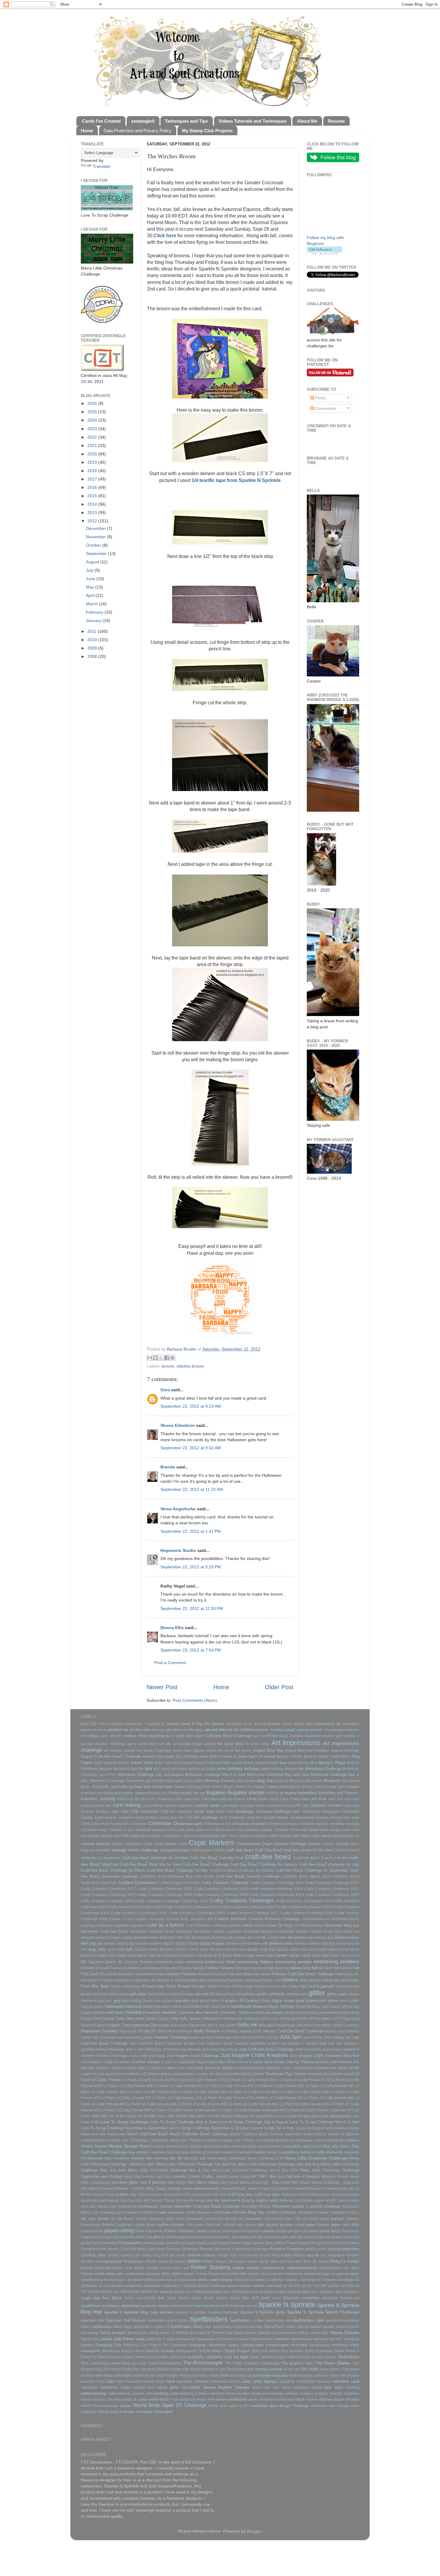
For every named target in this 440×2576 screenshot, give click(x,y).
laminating (244, 2068)
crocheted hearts (345, 1919)
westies (244, 2393)
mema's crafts (313, 2152)
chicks (282, 1817)
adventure (351, 1724)
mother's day (104, 2195)
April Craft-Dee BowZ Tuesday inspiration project (293, 1736)
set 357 (308, 2286)
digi (93, 1943)
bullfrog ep (275, 1793)
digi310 (182, 1944)
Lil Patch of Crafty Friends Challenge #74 (320, 2110)
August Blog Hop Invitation (307, 1751)
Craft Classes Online (208, 1850)
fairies (296, 1968)
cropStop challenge (97, 1926)
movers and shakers (167, 2195)
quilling (113, 2255)
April (91, 595)
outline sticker (145, 2225)
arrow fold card (152, 1744)
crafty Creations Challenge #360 (332, 1895)
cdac (125, 1811)
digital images (212, 1943)
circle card (176, 1830)
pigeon (184, 2237)
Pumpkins (295, 2249)
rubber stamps (246, 2268)
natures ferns (349, 2201)
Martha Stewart (94, 2146)
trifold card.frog (250, 2376)
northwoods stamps (155, 2206)
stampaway (186, 2339)
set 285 (294, 2286)
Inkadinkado (285, 2025)
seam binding (221, 2280)
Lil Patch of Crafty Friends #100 (148, 2080)
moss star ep (349, 2189)
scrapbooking (92, 2280)
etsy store (171, 1968)
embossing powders (336, 1961)
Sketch (209, 2298)
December (96, 528)
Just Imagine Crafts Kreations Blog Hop (324, 2056)
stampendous (262, 2339)
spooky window (336, 2327)
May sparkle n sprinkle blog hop (155, 2152)
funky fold (298, 1986)
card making (126, 1805)
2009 (93, 648)
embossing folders (255, 1962)
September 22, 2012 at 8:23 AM (191, 1406)
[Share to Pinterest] (172, 1358)
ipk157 (150, 2031)
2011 (92, 631)
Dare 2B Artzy (281, 1925)
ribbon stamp (258, 2262)
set (285, 2286)
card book (318, 1799)
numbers (132, 2212)
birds (222, 1768)
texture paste (109, 2363)
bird (148, 1768)
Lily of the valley (122, 2116)
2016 (93, 487)
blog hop (265, 1780)
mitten (187, 2189)
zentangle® (163, 2412)
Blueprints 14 (335, 1781)
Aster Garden (194, 1751)
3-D (93, 1724)
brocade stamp (335, 1787)
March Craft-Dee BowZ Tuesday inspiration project (272, 2134)
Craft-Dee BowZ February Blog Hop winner (177, 1877)
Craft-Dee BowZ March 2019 (306, 1877)
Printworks (190, 2249)
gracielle (182, 2001)
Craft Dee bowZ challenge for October (155, 1858)
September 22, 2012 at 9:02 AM (191, 1448)
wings (118, 2399)
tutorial (149, 2382)
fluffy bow (307, 1980)
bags (98, 1763)
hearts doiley (295, 2013)
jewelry (136, 2037)
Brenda (168, 1467)
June (91, 579)
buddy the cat (193, 1793)
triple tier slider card (330, 2376)
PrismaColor (210, 2249)
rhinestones (133, 2261)
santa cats (115, 2274)
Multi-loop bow (293, 2195)
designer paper (93, 1938)
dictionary (220, 1938)
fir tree (176, 1980)
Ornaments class (279, 2219)
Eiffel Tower (331, 1955)
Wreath (104, 2412)
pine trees (273, 2237)
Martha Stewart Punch (130, 2146)
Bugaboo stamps (246, 1792)
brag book (202, 1787)
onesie (142, 2219)
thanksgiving (171, 2363)
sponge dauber (309, 2327)
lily (105, 2116)
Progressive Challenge (250, 2249)
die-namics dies (321, 1938)
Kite (356, 2062)
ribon (274, 2262)
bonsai (354, 1781)
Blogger (254, 2531)
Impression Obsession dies (192, 2025)
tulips (111, 2381)
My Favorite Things (159, 2201)
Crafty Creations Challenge (225, 1883)
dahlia (248, 1925)
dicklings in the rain (175, 1938)
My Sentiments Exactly (234, 2200)
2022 (93, 437)
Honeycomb (232, 2019)
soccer (252, 2306)
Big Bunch (122, 1769)
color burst (301, 1836)
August (93, 562)
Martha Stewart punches (210, 2146)
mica (282, 2177)
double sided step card (296, 1950)
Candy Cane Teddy (284, 1799)
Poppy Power (230, 2243)
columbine (133, 1844)
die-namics (297, 1937)
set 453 (347, 2286)
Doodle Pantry (147, 1950)
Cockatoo (244, 1836)
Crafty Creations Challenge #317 (108, 1889)
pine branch (200, 2237)
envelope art (152, 1968)
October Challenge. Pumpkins (290, 2212)
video (256, 2388)
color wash (321, 1836)
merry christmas (232, 2158)
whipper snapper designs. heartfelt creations (322, 2393)
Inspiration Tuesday (99, 2031)
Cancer (239, 1799)
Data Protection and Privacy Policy (138, 131)
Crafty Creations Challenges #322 (248, 1907)
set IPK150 (150, 2292)
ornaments (254, 2219)
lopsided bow (266, 2116)
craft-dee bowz (268, 1857)
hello (120, 2018)
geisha (354, 1986)
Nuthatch (148, 2212)
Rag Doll (160, 2255)
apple (190, 1736)
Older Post (279, 1687)
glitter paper (337, 1994)
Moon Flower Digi (263, 2189)
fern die (150, 1980)
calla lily (226, 1799)
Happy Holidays (94, 2013)
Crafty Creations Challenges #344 (139, 1913)
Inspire (125, 2031)
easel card (265, 1955)
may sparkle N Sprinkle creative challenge (217, 2152)
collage (285, 1836)
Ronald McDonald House (102, 2268)
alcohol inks (140, 1730)
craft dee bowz (239, 1850)
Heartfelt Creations (143, 2012)
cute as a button (165, 1925)
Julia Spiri (291, 2037)
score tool (276, 2274)
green (333, 2001)
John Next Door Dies (250, 2037)
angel (290, 1730)
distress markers (307, 1944)
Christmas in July (217, 1824)
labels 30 (159, 2068)
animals (316, 1730)
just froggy (157, 2056)
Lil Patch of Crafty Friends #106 (304, 2080)
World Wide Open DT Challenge (170, 2405)
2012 (93, 521)
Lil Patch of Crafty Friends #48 (128, 2086)
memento (334, 2152)
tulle (120, 2382)
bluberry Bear (286, 1781)
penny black (330, 2231)
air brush (99, 1730)
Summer (297, 2351)
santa (99, 2274)
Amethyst (277, 1730)
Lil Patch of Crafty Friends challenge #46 (252, 2110)
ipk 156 (137, 2031)
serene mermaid (267, 2286)
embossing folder (221, 1962)
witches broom (190, 1366)
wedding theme (224, 2393)
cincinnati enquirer (151, 1830)
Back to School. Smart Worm (327, 1757)
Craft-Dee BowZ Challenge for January (264, 1864)
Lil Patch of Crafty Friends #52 (229, 2086)
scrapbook (294, 2274)
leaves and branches (178, 2074)
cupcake (121, 1925)
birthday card (256, 1768)
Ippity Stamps (207, 2031)
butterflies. (90, 1799)
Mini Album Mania (203, 2182)
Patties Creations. (180, 2231)
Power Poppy (298, 2243)
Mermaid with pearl (200, 2158)
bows (169, 1787)
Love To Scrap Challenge (125, 2122)
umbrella (201, 2381)
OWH (210, 2225)
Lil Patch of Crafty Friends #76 (177, 2098)
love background (335, 2116)
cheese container (119, 1818)
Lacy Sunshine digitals (214, 2068)
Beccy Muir (308, 1763)
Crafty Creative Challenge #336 (307, 1913)
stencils (153, 2351)
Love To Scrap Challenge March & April (324, 2122)
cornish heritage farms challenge (128, 1850)
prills (345, 2243)
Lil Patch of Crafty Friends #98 (126, 2110)
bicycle (106, 1769)
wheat (256, 2393)
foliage (354, 1980)
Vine (267, 2388)
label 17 (144, 2068)
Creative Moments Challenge (274, 1919)
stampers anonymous (293, 2339)
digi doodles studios (145, 1944)
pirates (337, 2237)
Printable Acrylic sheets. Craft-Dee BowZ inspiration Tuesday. (131, 2249)
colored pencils (95, 1844)
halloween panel (139, 2006)
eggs (316, 1955)
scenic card (258, 2274)
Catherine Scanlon (326, 1805)
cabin (178, 1799)
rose (129, 2268)
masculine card (296, 2146)
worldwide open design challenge (280, 2406)
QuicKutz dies (93, 2255)
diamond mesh (146, 1938)
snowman (131, 2306)
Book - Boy (90, 1787)
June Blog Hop (150, 2049)
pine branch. (221, 2237)
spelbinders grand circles (168, 2320)
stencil (140, 2351)
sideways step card (334, 2292)
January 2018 (250, 2031)
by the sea (138, 1799)
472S (103, 1724)
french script (120, 1986)
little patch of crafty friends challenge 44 (221, 2116)
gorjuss (168, 2001)
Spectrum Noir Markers (126, 2320)
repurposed (112, 2261)
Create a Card (121, 1919)
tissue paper (330, 2369)
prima (355, 2243)
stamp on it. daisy (161, 2339)
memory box (142, 2158)
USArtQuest (306, 2382)
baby (161, 1757)
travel (355, 2369)
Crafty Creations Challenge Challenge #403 (172, 1901)
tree (99, 2375)
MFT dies (268, 2176)
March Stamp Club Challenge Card (293, 2140)
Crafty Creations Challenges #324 (304, 1907)
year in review (122, 2412)
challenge (264, 1811)
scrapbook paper (345, 2274)
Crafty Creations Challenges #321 (191, 1907)
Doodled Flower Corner (179, 1950)
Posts (320, 398)
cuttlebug (219, 1926)
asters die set (218, 1751)
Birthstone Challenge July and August (151, 1775)
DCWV (300, 1926)
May (91, 587)
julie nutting (313, 2037)
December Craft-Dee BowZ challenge (161, 1932)
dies (85, 1943)
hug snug (351, 2018)
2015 (93, 496)
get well (202, 1994)
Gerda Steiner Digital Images (171, 1994)
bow (139, 1786)
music (114, 2200)
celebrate (185, 1812)
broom (168, 1366)
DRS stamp (117, 1955)
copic (183, 1844)
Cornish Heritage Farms (297, 1844)
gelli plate (138, 1994)
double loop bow (261, 1949)
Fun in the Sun (275, 1986)
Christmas (160, 1823)
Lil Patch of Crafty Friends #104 (252, 2080)
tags (244, 2357)
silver (355, 2292)
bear (283, 1763)
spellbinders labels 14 (151, 2327)
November (96, 537)
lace (172, 2068)
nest (84, 2207)
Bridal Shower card (306, 1787)
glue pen (105, 2001)
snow (276, 2298)
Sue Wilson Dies (275, 2351)
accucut (260, 1724)
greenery (96, 2007)
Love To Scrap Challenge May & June (183, 2122)
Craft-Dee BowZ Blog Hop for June (150, 1864)
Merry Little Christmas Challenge (316, 2158)
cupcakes (138, 1926)
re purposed (248, 2255)
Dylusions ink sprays (197, 1955)
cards (214, 1805)
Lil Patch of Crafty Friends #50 (179, 2086)
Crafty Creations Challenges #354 (197, 1913)
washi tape (321, 2387)
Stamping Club (109, 2345)
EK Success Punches (136, 1962)
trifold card (228, 2376)
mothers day (126, 2194)
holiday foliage (157, 2019)
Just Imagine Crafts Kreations (254, 2055)
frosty (258, 1986)
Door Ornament (213, 1950)
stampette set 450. (328, 2339)
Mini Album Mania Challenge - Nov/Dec (113, 2189)
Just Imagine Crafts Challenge (193, 2056)
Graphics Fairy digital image (270, 2001)
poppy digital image (202, 2243)
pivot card (351, 2237)
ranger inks (227, 2255)
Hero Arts (135, 2018)
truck (101, 2382)
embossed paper (170, 1962)
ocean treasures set (201, 2212)
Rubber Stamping (211, 2267)
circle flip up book (220, 1830)
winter (153, 2399)
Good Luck (152, 2001)
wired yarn (286, 2399)
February (95, 612)
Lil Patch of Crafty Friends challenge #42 (185, 2110)
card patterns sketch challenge (168, 1806)
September (97, 553)
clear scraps (331, 1830)
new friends (98, 2207)
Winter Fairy (169, 2399)
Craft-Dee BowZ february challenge (248, 1876)
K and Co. (170, 2062)
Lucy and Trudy (308, 2128)
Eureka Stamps (192, 1968)
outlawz (337, 2219)
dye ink (156, 1955)
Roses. (139, 2268)
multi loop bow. (267, 2194)
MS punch (193, 2195)
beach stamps (255, 1763)
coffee (273, 1836)
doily (102, 1949)
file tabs (163, 1980)
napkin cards (267, 2200)
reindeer (352, 2255)
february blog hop (213, 1974)
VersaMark (191, 2387)
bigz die (137, 1769)
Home (221, 1687)
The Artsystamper (203, 2363)
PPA (313, 2243)
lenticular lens (319, 2074)
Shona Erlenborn (178, 1425)
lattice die (273, 2068)
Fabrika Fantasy (219, 1968)
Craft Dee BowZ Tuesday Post (217, 1858)
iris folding (229, 2031)
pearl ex (238, 2231)
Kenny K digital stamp (255, 2062)
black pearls (194, 1781)
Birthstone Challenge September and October (128, 1781)
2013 (93, 513)
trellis (118, 2376)
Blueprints (315, 1781)
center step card (208, 1811)
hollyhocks (212, 2018)
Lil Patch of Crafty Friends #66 (253, 2092)
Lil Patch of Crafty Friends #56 (330, 2086)
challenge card (287, 1811)
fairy (307, 1968)
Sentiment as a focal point (102, 2286)
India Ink (248, 2025)
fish (185, 1980)
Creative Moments (231, 1919)
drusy (132, 1955)
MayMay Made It (266, 2152)
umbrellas (219, 2382)
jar (127, 2037)
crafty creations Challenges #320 (136, 1907)
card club (336, 1799)
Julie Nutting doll (337, 2037)
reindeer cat (91, 2262)
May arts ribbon (337, 2146)
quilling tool (130, 2255)
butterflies (307, 1793)
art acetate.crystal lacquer (194, 1744)
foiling (327, 1980)
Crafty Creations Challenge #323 (165, 1889)
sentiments (133, 2286)
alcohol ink (118, 1730)
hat (110, 2012)
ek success (350, 1955)
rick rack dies (291, 2262)
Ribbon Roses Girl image (224, 2262)
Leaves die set (208, 2074)
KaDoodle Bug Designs (198, 2062)
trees (108, 2375)
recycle (312, 2255)
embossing (195, 1962)
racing (146, 2255)
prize (226, 2249)
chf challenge (206, 1817)
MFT (255, 2177)
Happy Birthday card (312, 2007)
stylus (256, 2351)
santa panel (135, 2274)
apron (132, 1744)
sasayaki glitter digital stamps (170, 2274)
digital (194, 1944)
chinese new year (344, 1818)
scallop (201, 2274)
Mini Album (177, 2183)
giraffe (262, 1994)
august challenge (345, 1751)
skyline (222, 2298)
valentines (89, 2388)
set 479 (120, 2292)
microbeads (101, 2183)
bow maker (154, 1787)
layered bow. (326, 2068)
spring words (159, 2333)
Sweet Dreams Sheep (115, 2357)
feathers (173, 1974)
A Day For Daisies (208, 1724)
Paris (140, 2231)
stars (355, 2345)
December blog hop (342, 1925)
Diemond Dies (347, 1937)
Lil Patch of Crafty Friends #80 (279, 2098)
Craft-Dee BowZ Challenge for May (178, 1870)
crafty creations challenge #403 (107, 1901)
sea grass (181, 2280)
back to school (262, 1756)
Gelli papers (119, 1994)
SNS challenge (233, 2306)
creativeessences (316, 1919)
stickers (168, 2351)
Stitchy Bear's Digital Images (224, 2351)
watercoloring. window (127, 2393)
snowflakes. (111, 2306)
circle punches (248, 1830)
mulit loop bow (214, 2195)
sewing (166, 2292)
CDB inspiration (144, 1811)
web (150, 2393)
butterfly (108, 1799)
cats (115, 1811)
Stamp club (90, 2339)
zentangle (144, 2412)
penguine (311, 2231)
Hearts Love (316, 2013)
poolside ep (175, 2243)
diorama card (236, 1944)
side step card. (306, 2292)
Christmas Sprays (314, 1824)
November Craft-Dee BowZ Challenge (207, 2206)
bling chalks (246, 1781)
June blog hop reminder (182, 2049)
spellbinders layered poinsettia (238, 2327)
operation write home (167, 2219)
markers (352, 2140)
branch (217, 1787)
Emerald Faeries (109, 1968)
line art (142, 2116)
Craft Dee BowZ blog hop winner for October (294, 1850)
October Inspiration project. (337, 2212)
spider (291, 2327)
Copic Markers (212, 1843)
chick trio (254, 1818)
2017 (93, 479)
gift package (246, 1994)
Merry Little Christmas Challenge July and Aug (278, 2164)
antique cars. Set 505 (105, 1736)
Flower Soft (272, 1980)
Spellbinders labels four (191, 2327)
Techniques (348, 2357)
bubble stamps (134, 1793)
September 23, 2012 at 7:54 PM (191, 1650)
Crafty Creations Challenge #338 (220, 1895)
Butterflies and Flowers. (339, 1793)
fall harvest (343, 1968)
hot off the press (316, 2018)
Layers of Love (93, 2074)
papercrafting (119, 2230)
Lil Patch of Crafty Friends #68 (304, 2092)
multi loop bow (240, 2194)
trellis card (131, 2376)
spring (92, 2333)
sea (169, 2280)
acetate (274, 1724)
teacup (331, 2357)
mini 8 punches (153, 2182)
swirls (163, 2357)
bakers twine (142, 1763)
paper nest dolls (345, 2225)
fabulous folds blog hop (270, 1968)
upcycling (287, 2382)
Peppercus (350, 2231)
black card (175, 1781)
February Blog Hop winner (249, 1974)
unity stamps (265, 2381)
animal (302, 1730)
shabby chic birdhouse (191, 2292)
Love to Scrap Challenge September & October (208, 2128)
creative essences (150, 1919)
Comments (325, 408)
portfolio (280, 2243)
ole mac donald (95, 2219)
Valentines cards (115, 2387)
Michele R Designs (304, 2176)
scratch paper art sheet (123, 2280)
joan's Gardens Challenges (166, 2037)
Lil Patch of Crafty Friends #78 (228, 2098)
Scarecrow (217, 2274)
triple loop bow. (301, 2376)
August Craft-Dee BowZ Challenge (111, 1756)
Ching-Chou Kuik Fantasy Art (104, 1824)
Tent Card (89, 2363)
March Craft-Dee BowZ (148, 2134)
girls (304, 1994)
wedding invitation (194, 2393)
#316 (85, 1724)
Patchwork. (154, 2231)
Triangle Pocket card (181, 2376)
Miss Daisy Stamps (164, 2188)
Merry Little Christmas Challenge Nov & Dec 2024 (255, 2170)
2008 (93, 656)
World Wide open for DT (229, 2406)
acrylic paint (304, 1724)
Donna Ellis (172, 1628)
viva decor (282, 2388)
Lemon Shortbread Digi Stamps (279, 2074)
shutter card (283, 2292)
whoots (87, 2399)
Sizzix (117, 2298)
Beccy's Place (332, 1763)
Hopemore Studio (178, 1550)
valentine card (346, 2381)
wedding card (166, 2393)
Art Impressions (296, 1743)
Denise (317, 1932)
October (94, 545)
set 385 (321, 2286)
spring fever (137, 2333)
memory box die (168, 2158)
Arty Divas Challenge (154, 1751)
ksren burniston (124, 2068)
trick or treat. (209, 2376)
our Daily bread (316, 2219)
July (90, 570)
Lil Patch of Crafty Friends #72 (126, 2098)
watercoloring (94, 2393)
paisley (251, 2225)
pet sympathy (125, 2237)
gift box (229, 1994)
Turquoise (134, 2382)
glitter (317, 1993)
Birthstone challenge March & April (215, 1775)
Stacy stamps (245, 2333)
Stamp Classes (345, 2332)
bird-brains (179, 1769)
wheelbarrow (273, 2393)
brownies (88, 1793)
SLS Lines (261, 2298)
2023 (93, 429)
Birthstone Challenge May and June (278, 1775)
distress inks (281, 1943)
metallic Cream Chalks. (194, 2176)
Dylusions (171, 1955)
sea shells (199, 2280)
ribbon (194, 2261)
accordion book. (239, 1724)
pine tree (257, 2237)
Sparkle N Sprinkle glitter (263, 2312)
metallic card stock (157, 2177)
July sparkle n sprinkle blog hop (307, 2043)
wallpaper (301, 2388)
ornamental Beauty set (224, 2219)
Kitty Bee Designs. (96, 2068)
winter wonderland (231, 2399)
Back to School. (289, 1757)
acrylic (287, 1724)
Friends (238, 1986)
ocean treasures (170, 2212)
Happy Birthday (281, 2006)
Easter (282, 1955)
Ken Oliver (227, 2062)
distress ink (258, 1943)
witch (300, 2399)
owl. (219, 2225)
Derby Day (333, 1932)
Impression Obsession (150, 2025)
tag (236, 2357)
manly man (116, 2134)
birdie (211, 1769)
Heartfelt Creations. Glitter (226, 2012)
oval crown (195, 2225)
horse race (270, 2019)
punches (351, 2249)
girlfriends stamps (284, 1994)
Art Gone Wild (230, 1744)
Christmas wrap (94, 1830)
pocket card (90, 2243)
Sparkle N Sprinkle (287, 2305)
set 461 (107, 2292)
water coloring (347, 2387)
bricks (284, 1787)
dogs (92, 1949)
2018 (93, 471)
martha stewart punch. (171, 2146)
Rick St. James (316, 2262)
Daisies (261, 1926)
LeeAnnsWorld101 (236, 2074)
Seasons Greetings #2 (303, 2280)
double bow (236, 1950)
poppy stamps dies (257, 2243)
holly (175, 2018)
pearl (227, 2231)
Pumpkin (277, 2249)
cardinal (201, 1805)
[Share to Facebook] (167, 1358)
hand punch (220, 2007)
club (116, 1836)
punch (310, 2249)
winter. (253, 2399)
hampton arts (199, 2007)
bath (210, 1763)
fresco (136, 1986)
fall (315, 1968)
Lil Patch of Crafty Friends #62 (151, 2092)
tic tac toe (292, 2369)
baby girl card (177, 1757)
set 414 (334, 2286)
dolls (129, 1949)
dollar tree (116, 1950)
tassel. (255, 2357)
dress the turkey (94, 1955)
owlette (229, 2225)
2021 (93, 445)
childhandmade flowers (309, 1818)
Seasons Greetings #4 (341, 2280)
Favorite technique (150, 1974)
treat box (88, 2376)
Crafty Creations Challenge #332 (108, 1895)
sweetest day (145, 2357)
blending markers (220, 1781)
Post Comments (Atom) (195, 1700)
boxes (180, 1787)
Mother (87, 2195)
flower (257, 1980)
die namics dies (274, 1938)
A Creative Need (176, 1724)
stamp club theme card (123, 2339)
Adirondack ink (328, 1724)
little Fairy (157, 2116)
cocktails (260, 1836)
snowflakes (91, 2306)
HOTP (337, 2019)
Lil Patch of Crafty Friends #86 (151, 2104)
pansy (300, 2225)
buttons (123, 1799)
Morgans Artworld (323, 2189)
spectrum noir (93, 2320)
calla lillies (210, 1799)
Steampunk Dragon (117, 2351)
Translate (102, 166)
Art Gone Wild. (257, 1744)
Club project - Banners (179, 1836)
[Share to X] (161, 1358)
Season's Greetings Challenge (259, 2280)
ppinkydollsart (329, 2243)
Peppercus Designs (97, 2237)
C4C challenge (160, 1799)
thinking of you (213, 2369)
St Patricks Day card (188, 2333)
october (225, 2212)
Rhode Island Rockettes (165, 2262)
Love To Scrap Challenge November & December (123, 2128)
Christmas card (188, 1824)
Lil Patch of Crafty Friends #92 (253, 2104)
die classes (238, 1938)
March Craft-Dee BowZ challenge (199, 2134)
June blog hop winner (220, 2049)
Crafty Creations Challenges (242, 1900)
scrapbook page (317, 2274)
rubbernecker (273, 2268)
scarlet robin (237, 2274)
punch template (329, 2249)
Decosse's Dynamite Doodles (285, 1932)
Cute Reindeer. (198, 1926)
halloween (114, 2006)
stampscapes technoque (329, 2345)
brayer (229, 1787)
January (94, 621)
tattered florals (299, 2357)
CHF (189, 1818)
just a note (139, 2056)
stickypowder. (187, 2351)
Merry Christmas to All (265, 2158)
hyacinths (89, 2025)
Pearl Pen (254, 2231)
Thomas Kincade (240, 2369)
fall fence (326, 1968)
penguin (295, 2231)
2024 (93, 420)
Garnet (341, 1986)
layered (308, 2068)
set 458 (94, 2292)
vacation (324, 2382)
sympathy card (219, 2357)
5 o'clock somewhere (126, 1724)
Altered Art (229, 1730)
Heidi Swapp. (104, 2019)
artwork (129, 1751)
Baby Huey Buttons (206, 1757)
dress (355, 1950)
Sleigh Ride (240, 2298)
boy (190, 1787)
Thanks (154, 2363)
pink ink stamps (302, 2237)
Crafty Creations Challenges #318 (304, 1901)
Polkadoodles (130, 2243)
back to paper (235, 1756)
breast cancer (266, 1787)
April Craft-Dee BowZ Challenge (223, 1736)
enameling (132, 1968)
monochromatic (207, 2188)
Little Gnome (177, 2116)
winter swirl (206, 2399)
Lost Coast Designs (295, 2116)
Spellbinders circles (246, 2320)
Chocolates (138, 1824)
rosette (153, 2268)
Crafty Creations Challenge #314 (277, 1883)
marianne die (333, 2140)
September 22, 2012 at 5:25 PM (191, 1567)
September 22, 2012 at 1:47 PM (191, 1531)
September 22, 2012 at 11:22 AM (192, 1489)
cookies (170, 1844)
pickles (172, 2237)
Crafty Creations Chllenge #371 (253, 1913)
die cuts (254, 1938)
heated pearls (338, 2013)
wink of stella (135, 2399)
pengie (282, 2231)
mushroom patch (94, 2201)
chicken (269, 1818)
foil (318, 1980)
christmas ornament (249, 1824)
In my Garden (226, 2025)
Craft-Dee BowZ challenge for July (329, 1864)
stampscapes (252, 2345)
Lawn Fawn (291, 2068)
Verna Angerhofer (178, 1509)
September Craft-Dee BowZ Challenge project (200, 2286)
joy (270, 2037)
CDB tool (168, 1812)
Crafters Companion (138, 1882)
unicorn (234, 2382)
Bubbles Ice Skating (164, 1793)
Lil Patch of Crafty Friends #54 (279, 2086)
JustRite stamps (145, 2062)
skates (197, 2298)
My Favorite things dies (194, 2201)
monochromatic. (234, 2189)
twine (170, 2381)
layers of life (349, 2068)
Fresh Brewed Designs (186, 1986)
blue (302, 1781)
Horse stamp (290, 2019)
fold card (340, 1980)
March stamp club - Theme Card (184, 2140)
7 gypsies (152, 1724)
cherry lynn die (171, 1818)
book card (109, 1787)
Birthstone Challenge (324, 1769)
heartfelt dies (261, 2013)
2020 (93, 454)
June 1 (131, 2049)
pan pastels (268, 2225)
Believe (353, 1763)
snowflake (311, 2298)
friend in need (219, 1986)
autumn (149, 1756)
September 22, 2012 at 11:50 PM (192, 1608)
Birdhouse (197, 1769)
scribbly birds (154, 2280)
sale (346, 2268)
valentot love (143, 2388)
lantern (259, 2068)
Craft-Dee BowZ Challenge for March (113, 1870)
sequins (245, 2286)
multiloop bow (318, 2195)
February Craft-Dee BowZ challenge (303, 1974)
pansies (287, 2225)
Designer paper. (120, 1938)
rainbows (209, 2255)
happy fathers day (345, 2007)
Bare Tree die (167, 1763)
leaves (154, 2074)
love (316, 2116)
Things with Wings (185, 2369)
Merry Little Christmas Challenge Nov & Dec (169, 2170)
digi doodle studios (112, 1944)
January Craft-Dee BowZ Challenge (293, 2031)
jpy (276, 2037)
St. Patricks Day (220, 2333)
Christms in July (121, 1830)
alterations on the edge (184, 1730)
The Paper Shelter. (333, 2363)
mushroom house (345, 2195)
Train (345, 2369)
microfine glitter (125, 2182)
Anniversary (334, 1730)
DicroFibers (201, 1938)
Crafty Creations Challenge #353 (276, 1895)
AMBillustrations (254, 1730)
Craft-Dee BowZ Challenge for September (312, 1870)
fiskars (194, 1980)
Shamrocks (240, 2292)
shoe (254, 2292)
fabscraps (243, 1968)
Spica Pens (274, 2327)
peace (202, 2231)
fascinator (126, 1974)
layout (111, 2074)
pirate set (323, 2237)
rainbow (194, 2255)
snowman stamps (155, 2306)
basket (200, 1763)
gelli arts (101, 1994)
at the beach (241, 1751)
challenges (311, 1812)
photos (159, 2237)
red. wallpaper (332, 2255)
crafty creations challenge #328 (276, 1889)
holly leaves (190, 2018)
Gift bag (216, 1994)
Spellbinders (209, 2319)
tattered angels (274, 2357)
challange (244, 1811)
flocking (220, 1980)
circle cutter (195, 1830)
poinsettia (109, 2243)
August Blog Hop (268, 1750)
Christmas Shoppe (283, 1824)
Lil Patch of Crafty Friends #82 (329, 2098)
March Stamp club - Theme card (237, 2140)
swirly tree (177, 2357)
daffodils (235, 1926)
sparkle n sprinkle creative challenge (207, 2312)
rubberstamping (302, 2268)
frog (249, 1986)
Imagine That (118, 2025)
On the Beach (123, 2219)
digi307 (169, 1944)
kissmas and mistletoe (334, 2062)
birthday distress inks (287, 1769)
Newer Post (162, 1687)
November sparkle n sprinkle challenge (307, 2206)
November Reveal (256, 2207)
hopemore (251, 2019)
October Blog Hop (248, 2212)
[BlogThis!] (155, 1358)
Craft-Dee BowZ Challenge (205, 1864)
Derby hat (351, 1932)
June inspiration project (314, 2049)
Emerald (88, 1968)
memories (121, 2158)
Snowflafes (292, 2298)
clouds (107, 1836)
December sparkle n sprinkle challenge (226, 1932)
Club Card (129, 1836)
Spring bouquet (113, 2333)
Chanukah (351, 1812)
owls (240, 2225)
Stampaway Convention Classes (223, 2339)
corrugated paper (175, 1850)
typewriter (185, 2382)
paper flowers (318, 2225)
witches (312, 2399)
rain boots (177, 2255)
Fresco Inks (154, 1986)
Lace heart (185, 2068)
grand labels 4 (212, 2001)
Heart (119, 2012)
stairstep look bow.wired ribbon (283, 2333)
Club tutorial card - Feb (217, 1836)
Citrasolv (281, 1830)
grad (195, 2001)
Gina (165, 1390)
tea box (318, 2357)
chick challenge (232, 1818)
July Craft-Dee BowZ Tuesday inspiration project (238, 2043)
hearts (278, 2012)
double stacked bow (333, 1950)
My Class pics (132, 2201)
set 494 (134, 2292)
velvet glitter (168, 2387)
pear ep (215, 2231)
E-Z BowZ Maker (229, 1955)
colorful (117, 1844)
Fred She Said (95, 1986)
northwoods (128, 2207)
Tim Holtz (309, 2369)
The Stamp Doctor (118, 2369)
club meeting (149, 1836)
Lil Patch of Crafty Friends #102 (200, 2080)
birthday (235, 1768)
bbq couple (233, 1763)
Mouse (144, 2195)
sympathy (196, 2357)
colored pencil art (345, 1836)
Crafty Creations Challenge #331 (332, 1889)
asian (177, 1751)
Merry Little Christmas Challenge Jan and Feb (196, 2164)
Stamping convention (207, 2345)
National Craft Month (296, 2201)
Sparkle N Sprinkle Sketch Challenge (323, 2312)
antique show (135, 1736)
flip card (206, 1980)
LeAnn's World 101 (132, 2074)
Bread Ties (245, 1787)
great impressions (311, 2001)
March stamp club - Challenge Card (128, 2140)
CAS (297, 1805)
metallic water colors (233, 2177)
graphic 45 (234, 2001)
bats (219, 1763)
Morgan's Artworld (293, 2189)
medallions (290, 2152)
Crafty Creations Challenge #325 (221, 1889)
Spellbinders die (278, 2320)
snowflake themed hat (340, 2298)
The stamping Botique (151, 2369)
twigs (160, 2382)
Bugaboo (216, 1792)
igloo (101, 2025)
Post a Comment (170, 1663)
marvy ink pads (244, 2146)
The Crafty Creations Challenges (252, 2363)
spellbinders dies (308, 2320)
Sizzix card (133, 2298)
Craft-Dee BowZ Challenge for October (242, 1871)
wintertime (268, 2399)
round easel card (175, 2268)
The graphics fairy (297, 2363)
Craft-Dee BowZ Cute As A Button (321, 1858)
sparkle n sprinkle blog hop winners (139, 2312)
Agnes (86, 1730)
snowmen (178, 2306)
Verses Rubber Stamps (226, 2387)
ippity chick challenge (175, 2031)
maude (316, 2146)
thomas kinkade (269, 2369)
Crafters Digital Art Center (179, 1883)
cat (305, 1805)
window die (103, 2399)
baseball (186, 1763)
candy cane (257, 1799)
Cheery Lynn (92, 1817)
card (305, 1799)
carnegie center (253, 1806)
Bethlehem (90, 1769)
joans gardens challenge (211, 2037)
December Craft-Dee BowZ (104, 1931)
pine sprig (240, 2237)
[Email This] (150, 1358)
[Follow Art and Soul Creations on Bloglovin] (325, 253)
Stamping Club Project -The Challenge (155, 2345)
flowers (290, 1980)
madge (353, 2128)
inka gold (266, 2025)
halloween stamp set (171, 2007)
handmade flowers (249, 2006)
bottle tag (126, 1787)
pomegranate (154, 2243)
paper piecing (92, 2231)
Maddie (341, 2128)
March (92, 604)
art (168, 1744)
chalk (229, 1812)
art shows (113, 1750)
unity (246, 2381)
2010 (93, 640)
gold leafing (132, 2001)
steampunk (90, 2351)
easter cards (300, 1955)
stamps (233, 2345)
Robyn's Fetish (345, 2261)
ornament (195, 2219)
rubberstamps (330, 2268)
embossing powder (293, 1962)
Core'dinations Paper (255, 1844)
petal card (144, 2237)
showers (266, 2292)
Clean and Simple (304, 1830)
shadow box (220, 2292)
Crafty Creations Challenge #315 (332, 1883)
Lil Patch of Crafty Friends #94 (304, 2104)
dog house (337, 1944)
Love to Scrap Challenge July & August (254, 2122)
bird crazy (161, 1769)
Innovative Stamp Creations (337, 2025)
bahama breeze (117, 1763)
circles (267, 1830)
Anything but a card (166, 1736)
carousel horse (279, 1806)
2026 (93, 403)
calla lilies (192, 1799)
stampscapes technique (286, 2345)
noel (113, 2207)
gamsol (327, 1986)
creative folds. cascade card (190, 1919)
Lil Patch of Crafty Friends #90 (202, 2104)
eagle (250, 1955)
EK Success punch (98, 1962)
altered (211, 1730)
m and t (328, 2128)
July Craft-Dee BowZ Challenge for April (163, 2043)
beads (273, 1763)
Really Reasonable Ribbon (282, 2255)
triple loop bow (275, 2375)
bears (293, 1763)
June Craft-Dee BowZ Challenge (266, 2049)
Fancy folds (108, 1974)
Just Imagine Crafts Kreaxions (105, 2062)
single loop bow (95, 2298)
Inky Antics (305, 2025)
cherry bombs (146, 1818)
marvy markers (270, 2146)
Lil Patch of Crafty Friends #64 (202, 2092)
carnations (230, 1806)
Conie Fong (153, 1844)
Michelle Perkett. (335, 2177)
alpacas (158, 1730)
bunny (291, 1793)
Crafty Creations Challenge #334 (164, 1895)
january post (335, 2031)
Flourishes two (239, 1980)
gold (117, 2001)
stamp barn (320, 2333)
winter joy (188, 2399)
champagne (331, 1812)
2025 (93, 412)
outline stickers (171, 2225)
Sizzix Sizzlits (178, 2298)
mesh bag (132, 2177)
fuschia (314, 1986)
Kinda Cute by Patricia (294, 2062)
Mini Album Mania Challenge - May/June (326, 2183)
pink (285, 2237)
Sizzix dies (155, 2298)
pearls (269, 2231)
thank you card (134, 2363)
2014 (93, 504)
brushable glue (109, 1793)
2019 (93, 462)
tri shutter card (152, 2376)
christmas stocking (344, 1824)
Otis (298, 2219)
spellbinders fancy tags (111, 2327)
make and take (93, 2134)
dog (325, 1944)
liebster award (343, 2074)
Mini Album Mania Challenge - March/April (256, 2183)
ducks (143, 1955)
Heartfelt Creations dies (182, 2012)
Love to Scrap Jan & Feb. (272, 2128)
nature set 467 (325, 2201)
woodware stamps (117, 2406)
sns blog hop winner (204, 2306)
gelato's (87, 1994)
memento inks (99, 2158)
